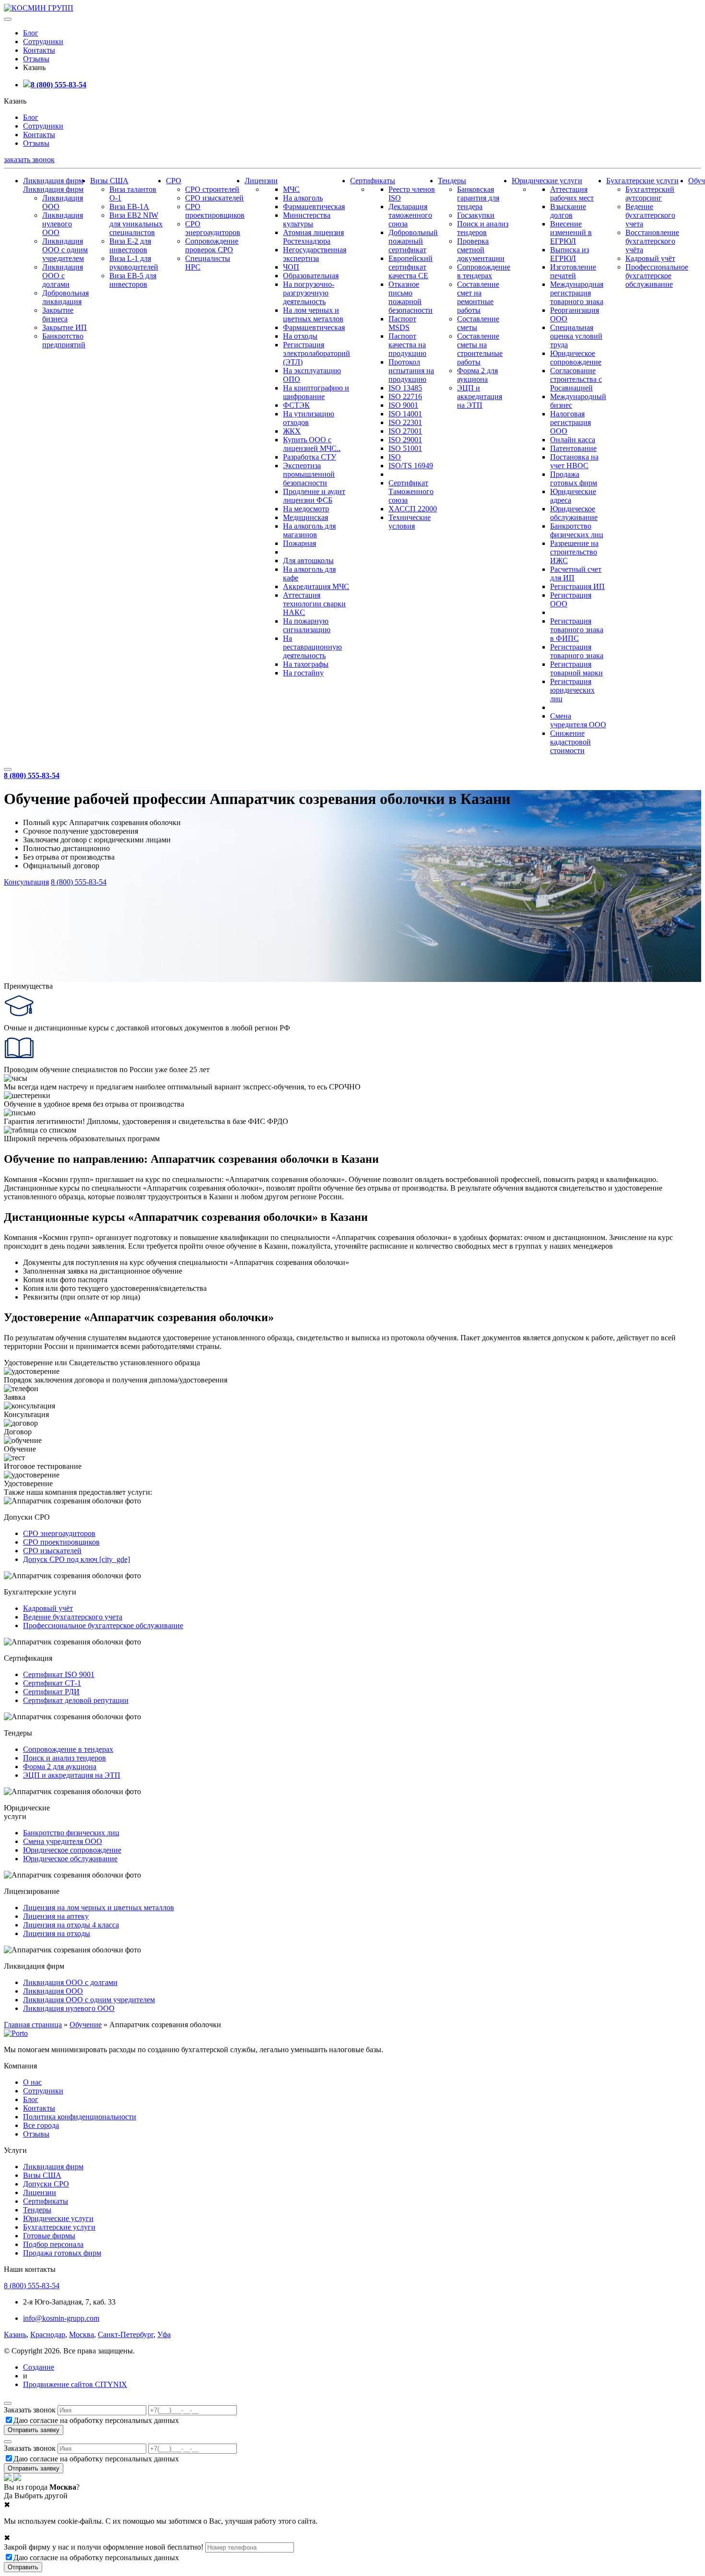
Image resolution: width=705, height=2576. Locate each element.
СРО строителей (212, 189)
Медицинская (305, 517)
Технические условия (410, 522)
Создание (39, 2367)
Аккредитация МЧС (316, 586)
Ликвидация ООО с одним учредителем (65, 250)
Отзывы (36, 59)
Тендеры (452, 181)
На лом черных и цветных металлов (313, 314)
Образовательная (311, 276)
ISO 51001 (405, 448)
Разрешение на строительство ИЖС (574, 552)
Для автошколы (308, 561)
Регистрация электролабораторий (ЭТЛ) (317, 353)
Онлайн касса (573, 440)
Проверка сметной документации (481, 250)
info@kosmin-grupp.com (61, 2318)
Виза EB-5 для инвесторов (133, 280)
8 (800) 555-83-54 (59, 85)
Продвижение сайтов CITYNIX (75, 2384)
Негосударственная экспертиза (315, 254)
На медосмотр (306, 509)
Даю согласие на (96, 2420)
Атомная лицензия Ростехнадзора (313, 237)
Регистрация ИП (577, 586)
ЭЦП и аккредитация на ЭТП (480, 396)
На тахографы (306, 664)
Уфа (164, 2334)
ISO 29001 (405, 440)
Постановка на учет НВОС (574, 461)
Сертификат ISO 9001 (59, 1674)
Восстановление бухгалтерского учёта (652, 241)
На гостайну (303, 673)
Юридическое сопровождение (576, 358)
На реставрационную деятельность (312, 647)
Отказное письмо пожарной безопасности (411, 297)
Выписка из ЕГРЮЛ (570, 254)
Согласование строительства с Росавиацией (576, 379)
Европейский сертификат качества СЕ (411, 267)
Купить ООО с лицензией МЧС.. (312, 444)
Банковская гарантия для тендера (478, 198)
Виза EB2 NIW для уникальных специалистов (136, 224)
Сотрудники (43, 41)
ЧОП (291, 267)
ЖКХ (292, 431)
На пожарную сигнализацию (307, 625)
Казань (15, 2334)
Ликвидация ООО (53, 1991)
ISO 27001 (405, 431)
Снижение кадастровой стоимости (570, 742)
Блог (31, 33)
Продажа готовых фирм (574, 479)
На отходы (300, 336)
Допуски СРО (46, 2184)
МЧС (291, 189)
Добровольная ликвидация (65, 297)
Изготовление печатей (573, 271)
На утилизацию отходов (309, 418)
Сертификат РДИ (51, 1692)
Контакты (39, 50)
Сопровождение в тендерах (484, 271)
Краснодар (48, 2334)
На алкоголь (303, 198)
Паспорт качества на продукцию (407, 345)
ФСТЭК (296, 405)
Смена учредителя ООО (578, 720)
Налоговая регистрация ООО (570, 422)
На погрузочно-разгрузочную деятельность (309, 293)
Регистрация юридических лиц (572, 690)
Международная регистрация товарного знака (577, 293)
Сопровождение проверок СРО (212, 245)
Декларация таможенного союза (410, 215)
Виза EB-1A (129, 207)
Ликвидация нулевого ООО (63, 224)
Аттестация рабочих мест (572, 194)
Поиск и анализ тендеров (483, 228)
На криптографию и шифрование (316, 392)
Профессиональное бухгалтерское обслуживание (657, 276)
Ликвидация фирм (53, 181)
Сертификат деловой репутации (76, 1700)
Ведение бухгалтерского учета (650, 215)
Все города (41, 2125)
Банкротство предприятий (64, 340)
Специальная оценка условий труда (576, 336)
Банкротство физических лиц (577, 530)
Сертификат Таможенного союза (411, 491)
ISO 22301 (405, 422)
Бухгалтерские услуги (642, 181)
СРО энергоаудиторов (213, 228)
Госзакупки (476, 215)
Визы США (109, 181)
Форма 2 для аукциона (477, 375)
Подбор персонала (53, 2244)
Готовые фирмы (49, 2236)
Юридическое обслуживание (574, 513)
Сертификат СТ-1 (52, 1683)
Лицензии (261, 181)
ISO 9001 (403, 405)
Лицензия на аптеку (56, 1916)
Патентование (573, 448)
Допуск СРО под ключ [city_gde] (76, 1559)
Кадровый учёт (650, 258)
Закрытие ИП (65, 327)
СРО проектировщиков (215, 211)
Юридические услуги (547, 181)
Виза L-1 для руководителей (134, 263)
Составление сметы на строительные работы (480, 349)
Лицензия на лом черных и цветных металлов (99, 1908)
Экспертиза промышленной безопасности (309, 474)
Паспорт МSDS (402, 323)
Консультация (26, 882)
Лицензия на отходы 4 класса (71, 1925)
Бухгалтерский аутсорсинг (650, 194)
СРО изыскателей (214, 198)
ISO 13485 (405, 388)
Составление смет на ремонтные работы (478, 297)
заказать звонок (29, 160)
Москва (82, 2334)
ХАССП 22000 (413, 509)
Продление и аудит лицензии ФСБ (314, 496)
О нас (32, 2082)
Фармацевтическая (314, 207)
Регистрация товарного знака (577, 651)
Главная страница (33, 2025)
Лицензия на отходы (57, 1933)
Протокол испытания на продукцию (411, 371)
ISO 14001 (405, 414)
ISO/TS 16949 (411, 466)
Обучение (86, 2025)
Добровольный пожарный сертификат (413, 241)
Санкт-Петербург (126, 2334)
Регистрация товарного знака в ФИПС (577, 630)
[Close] (8, 2403)
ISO (395, 457)
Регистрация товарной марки (576, 668)
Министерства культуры (307, 219)
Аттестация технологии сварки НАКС (314, 604)
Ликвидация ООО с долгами (63, 276)
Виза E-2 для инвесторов (130, 245)
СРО (174, 181)
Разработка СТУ (310, 457)
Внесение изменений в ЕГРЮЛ (571, 232)
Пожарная (300, 543)
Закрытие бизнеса (58, 314)
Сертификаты (373, 181)
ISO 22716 (405, 396)
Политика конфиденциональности (80, 2117)
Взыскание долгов (568, 211)
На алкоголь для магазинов (309, 530)
